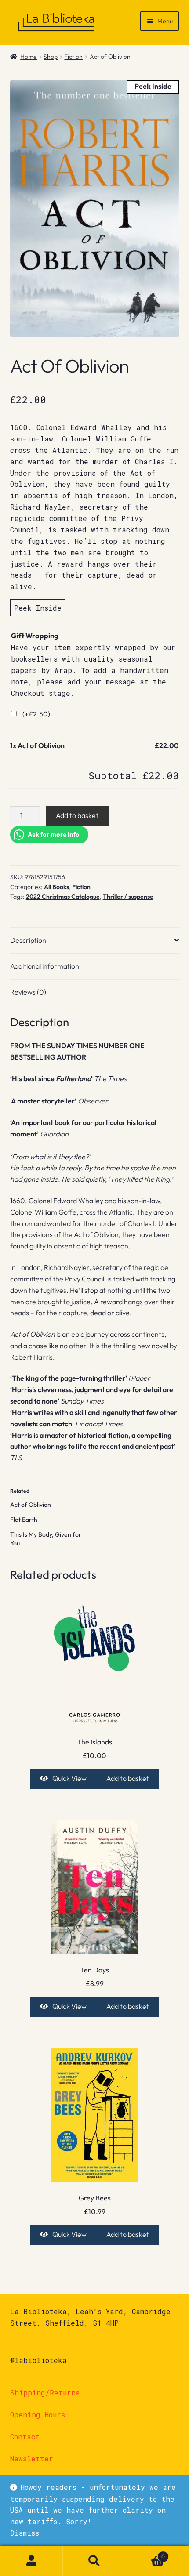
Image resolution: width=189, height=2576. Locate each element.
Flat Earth (24, 1520)
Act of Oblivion (31, 1505)
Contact (25, 2437)
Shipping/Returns (45, 2393)
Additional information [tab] (45, 966)
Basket (146, 2553)
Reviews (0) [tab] (28, 992)
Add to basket (77, 815)
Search (94, 2561)
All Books (56, 887)
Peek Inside (38, 608)
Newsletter (32, 2458)
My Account (31, 2561)
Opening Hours (38, 2415)
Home (29, 57)
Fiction (73, 57)
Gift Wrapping (35, 636)
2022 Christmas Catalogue (63, 897)
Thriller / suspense (128, 897)
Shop (51, 57)
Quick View (69, 1778)
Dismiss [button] (25, 2533)
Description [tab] (28, 940)
